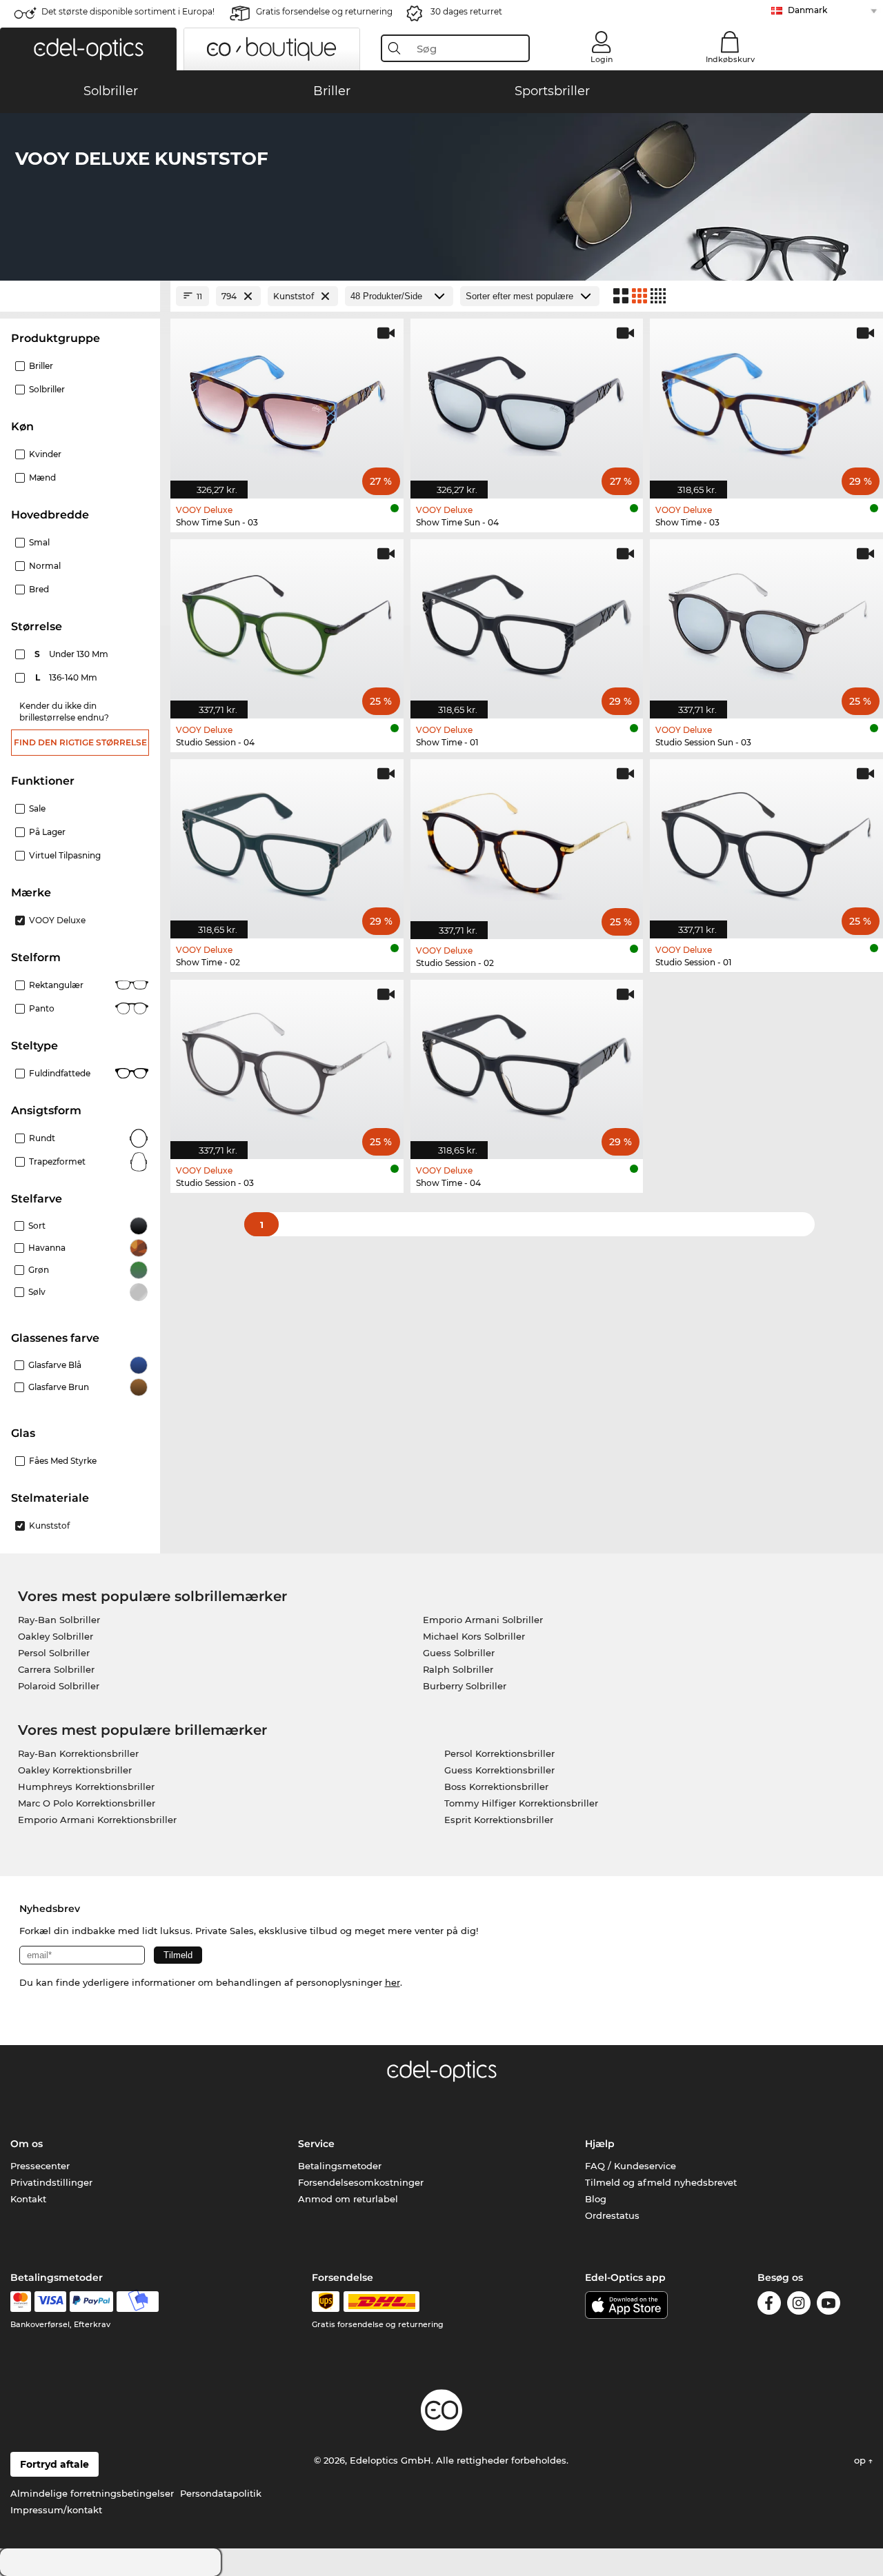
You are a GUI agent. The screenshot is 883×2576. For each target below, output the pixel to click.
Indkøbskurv (730, 59)
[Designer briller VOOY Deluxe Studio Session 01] (766, 842)
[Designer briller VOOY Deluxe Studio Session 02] (527, 842)
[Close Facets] (80, 296)
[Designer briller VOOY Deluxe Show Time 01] (527, 622)
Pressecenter (40, 2166)
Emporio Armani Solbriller (483, 1620)
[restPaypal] (91, 2302)
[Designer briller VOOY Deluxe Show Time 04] (527, 1062)
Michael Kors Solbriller (474, 1636)
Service (316, 2144)
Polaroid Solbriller (59, 1686)
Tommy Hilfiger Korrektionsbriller (521, 1803)
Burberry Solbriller (465, 1686)
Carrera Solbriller (56, 1669)
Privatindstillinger (51, 2182)
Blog (596, 2199)
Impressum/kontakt (56, 2510)
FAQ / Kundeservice (631, 2166)
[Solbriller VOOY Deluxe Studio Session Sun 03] (766, 622)
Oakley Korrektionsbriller (75, 1770)
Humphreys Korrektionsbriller (86, 1787)
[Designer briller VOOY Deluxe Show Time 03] (766, 401)
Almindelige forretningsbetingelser (92, 2493)
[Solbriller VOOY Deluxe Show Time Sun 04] (527, 401)
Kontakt (28, 2199)
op (861, 2460)
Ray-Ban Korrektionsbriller (78, 1753)
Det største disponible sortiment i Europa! (128, 11)
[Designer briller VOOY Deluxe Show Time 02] (287, 842)
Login (602, 59)
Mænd (42, 477)
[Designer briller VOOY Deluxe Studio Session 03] (287, 1062)
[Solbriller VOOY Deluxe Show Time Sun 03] (287, 401)
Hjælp (600, 2144)
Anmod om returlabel (348, 2199)
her (393, 1982)
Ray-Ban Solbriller (59, 1620)
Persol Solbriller (54, 1653)
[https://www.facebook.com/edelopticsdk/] (769, 2305)
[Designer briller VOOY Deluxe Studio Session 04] (287, 622)
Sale (37, 808)
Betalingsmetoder (340, 2166)
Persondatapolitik (221, 2493)
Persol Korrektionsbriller (499, 1753)
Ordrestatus (612, 2215)
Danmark (807, 10)
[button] (88, 49)
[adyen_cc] (21, 2302)
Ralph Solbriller (458, 1669)
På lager (47, 832)
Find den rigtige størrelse (80, 742)
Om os (27, 2144)
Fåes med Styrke (63, 1461)
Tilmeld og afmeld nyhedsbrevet (661, 2182)
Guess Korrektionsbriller (499, 1770)
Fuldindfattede (60, 1073)
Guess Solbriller (459, 1653)
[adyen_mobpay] (138, 2302)
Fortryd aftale (54, 2464)
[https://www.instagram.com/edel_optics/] (799, 2305)
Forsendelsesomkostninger (361, 2182)
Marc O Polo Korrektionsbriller (87, 1803)
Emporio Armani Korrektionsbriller (97, 1820)
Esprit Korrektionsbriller (499, 1820)
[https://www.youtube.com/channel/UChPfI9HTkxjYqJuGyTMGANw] (829, 2305)
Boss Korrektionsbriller (496, 1787)
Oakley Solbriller (56, 1636)
